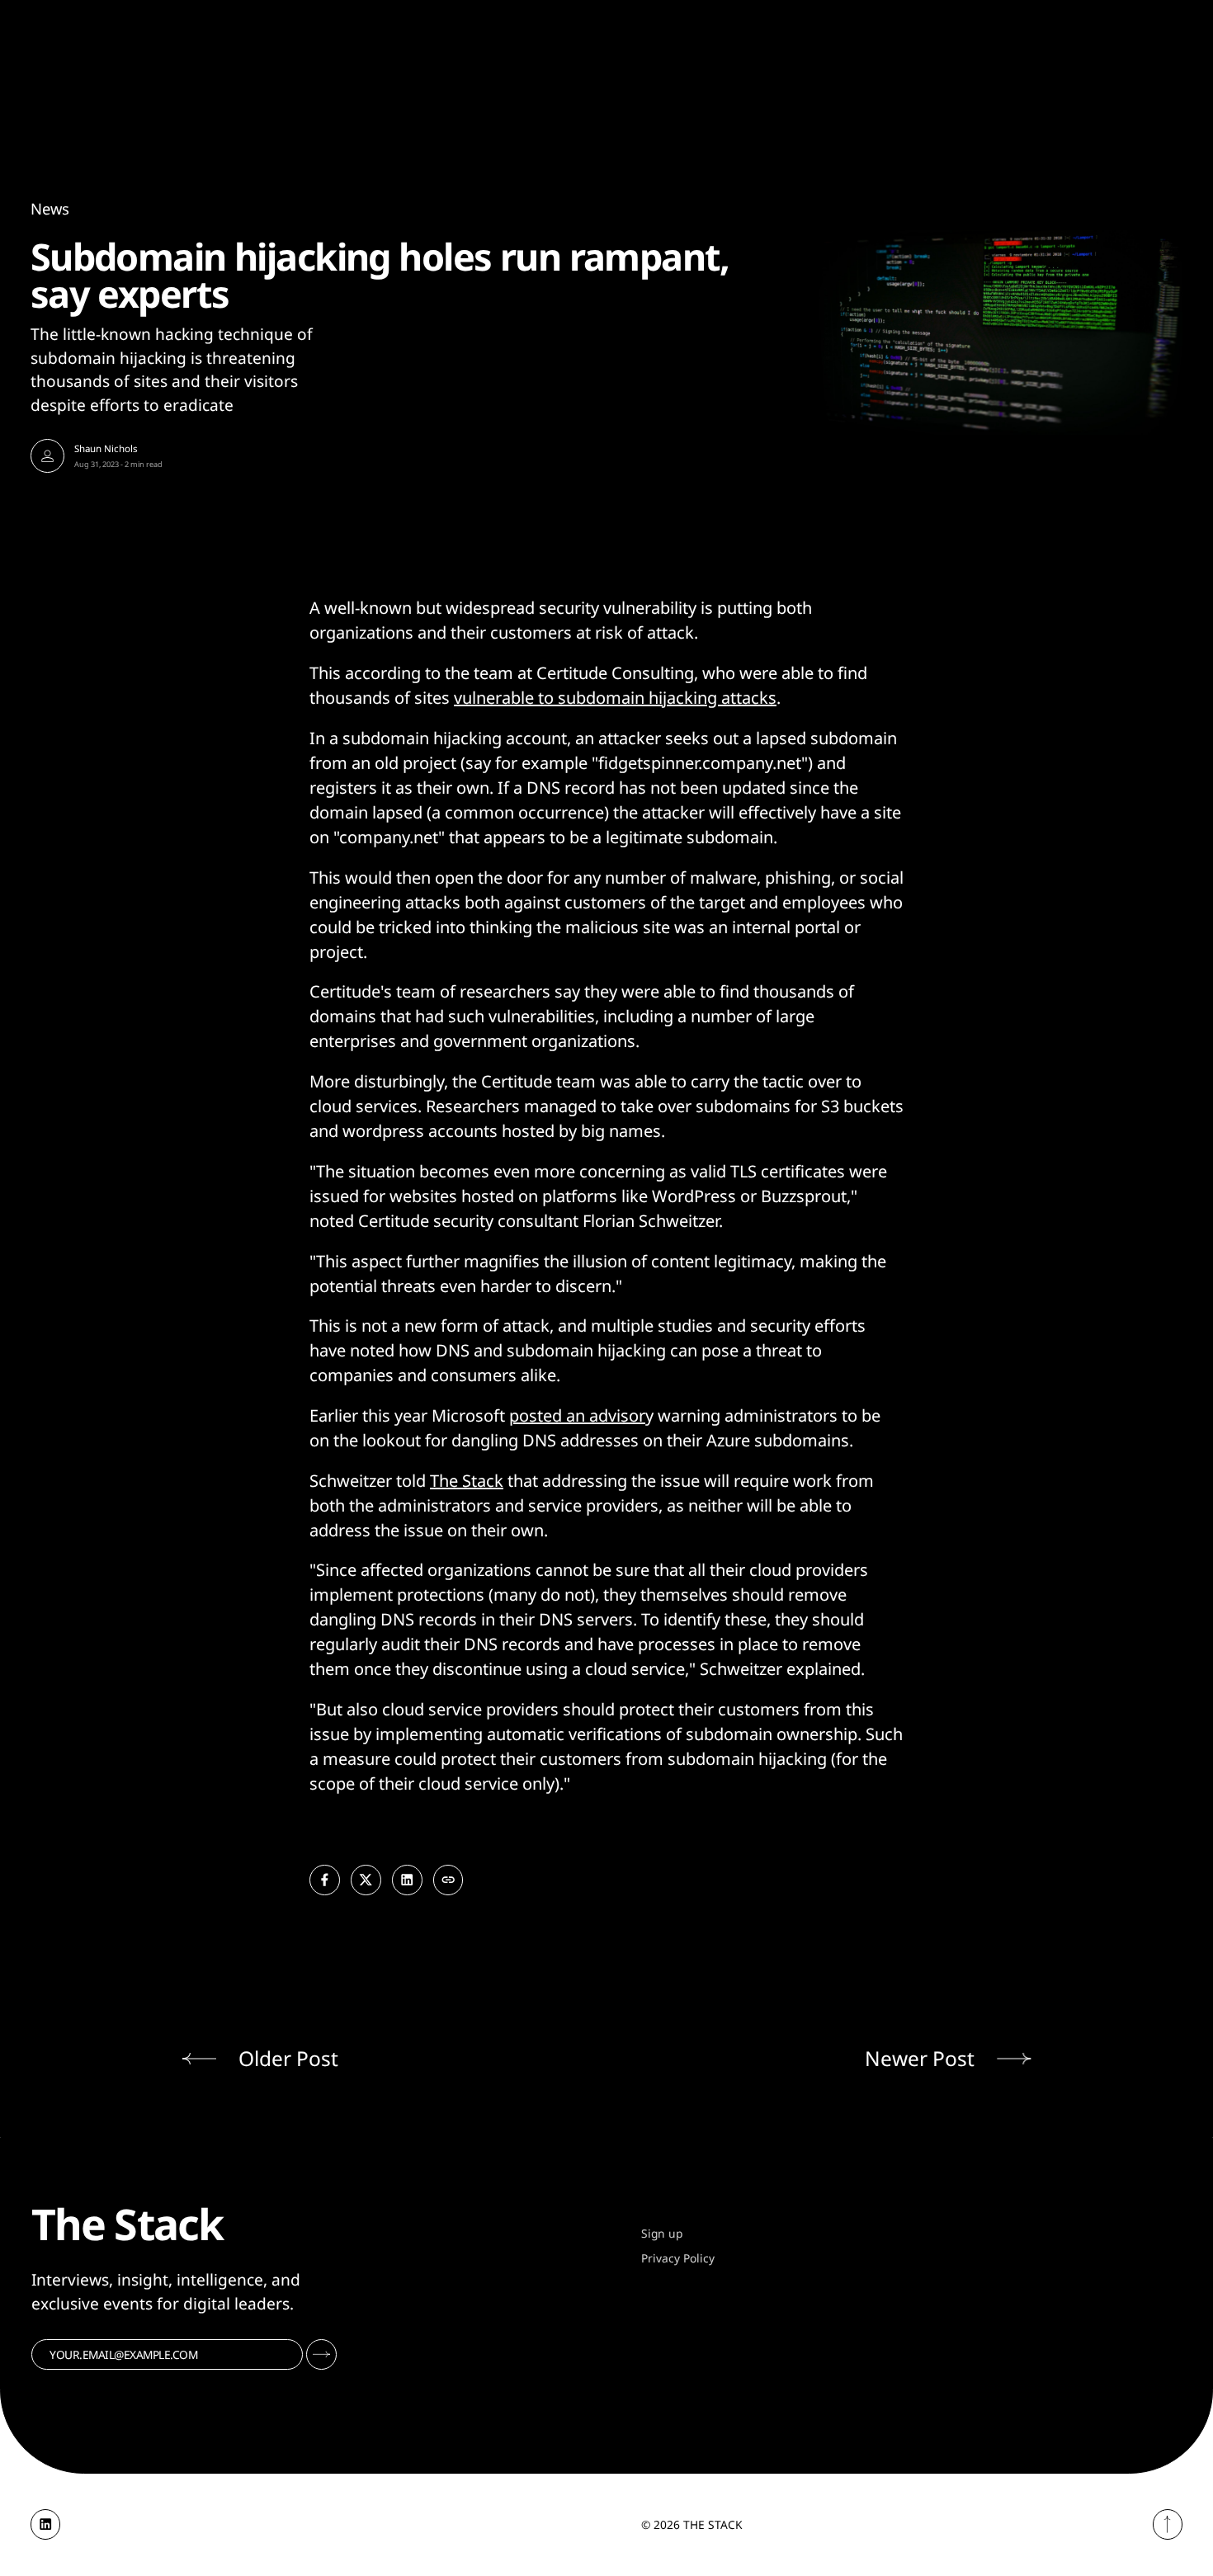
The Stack (467, 1481)
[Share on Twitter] (366, 1880)
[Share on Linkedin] (407, 1880)
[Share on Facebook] (325, 1880)
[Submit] (321, 2354)
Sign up (662, 2233)
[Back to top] (1168, 2524)
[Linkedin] (46, 2524)
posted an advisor (577, 1415)
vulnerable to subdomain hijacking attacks (615, 698)
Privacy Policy (678, 2258)
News (50, 208)
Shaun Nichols (106, 448)
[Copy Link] (448, 1880)
